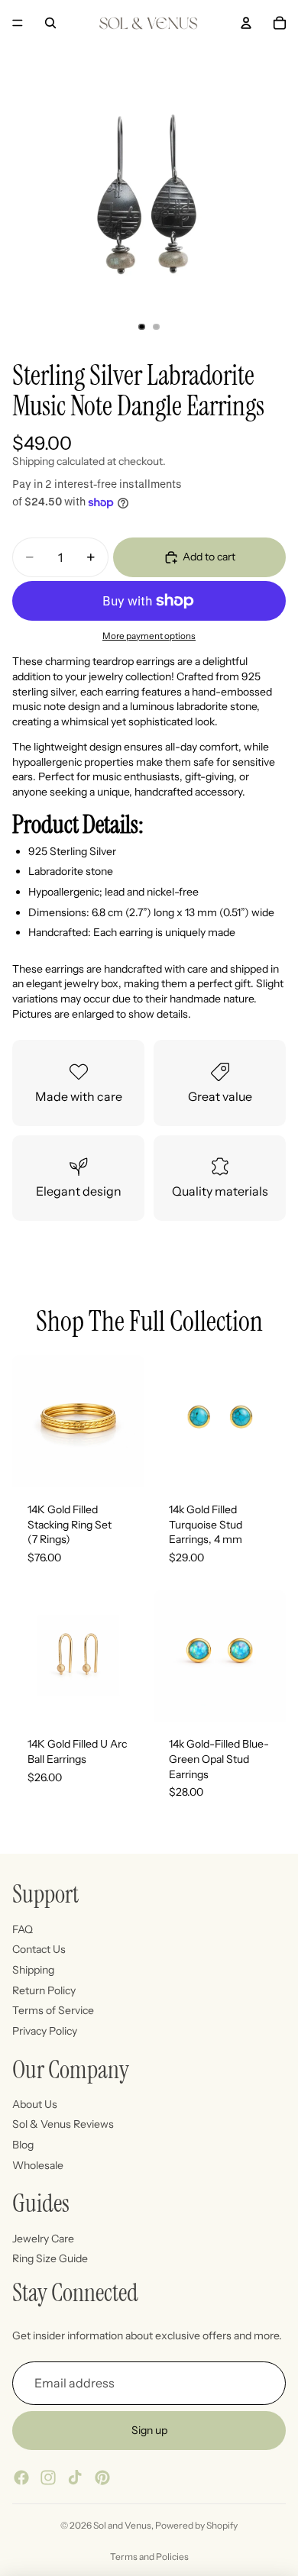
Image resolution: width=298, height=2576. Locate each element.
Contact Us (39, 1949)
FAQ (23, 1929)
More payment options (149, 636)
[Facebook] (21, 2478)
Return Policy (44, 1990)
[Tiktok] (75, 2478)
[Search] (50, 23)
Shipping (33, 1970)
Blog (23, 2145)
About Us (35, 2104)
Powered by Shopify (196, 2525)
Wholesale (38, 2165)
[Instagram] (48, 2478)
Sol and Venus (122, 2525)
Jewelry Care (43, 2239)
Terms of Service (53, 2010)
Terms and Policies (149, 2557)
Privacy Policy (45, 2031)
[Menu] (18, 23)
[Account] (246, 23)
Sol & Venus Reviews (63, 2125)
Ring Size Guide (50, 2258)
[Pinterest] (102, 2478)
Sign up (149, 2430)
